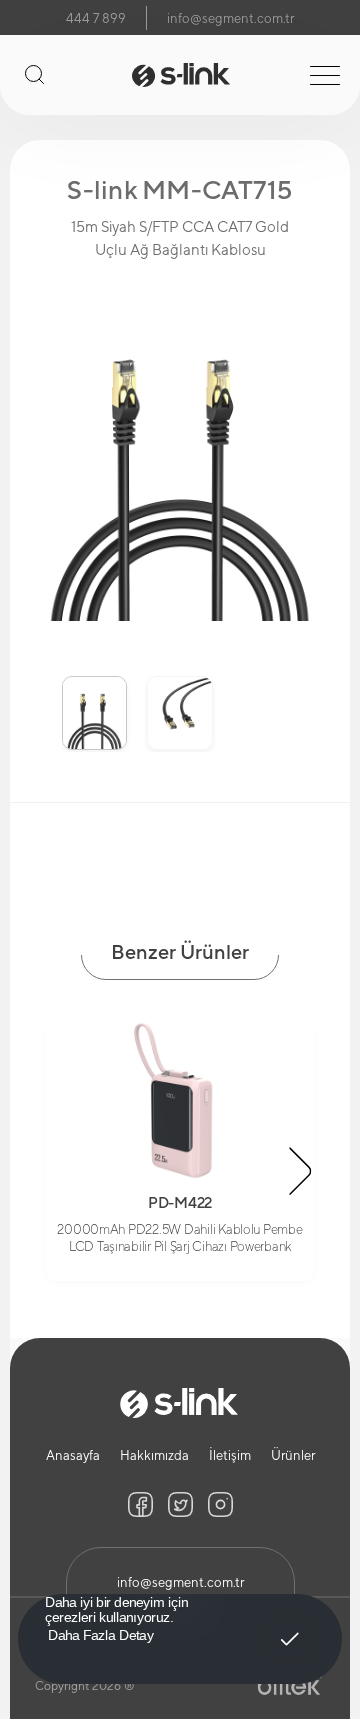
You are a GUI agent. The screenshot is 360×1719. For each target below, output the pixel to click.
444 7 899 (96, 18)
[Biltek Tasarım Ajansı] (290, 1685)
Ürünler (293, 1455)
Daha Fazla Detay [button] (101, 1634)
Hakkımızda (154, 1455)
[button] (36, 699)
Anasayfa (73, 1455)
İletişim (230, 1455)
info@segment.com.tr (230, 18)
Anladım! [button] (290, 1625)
